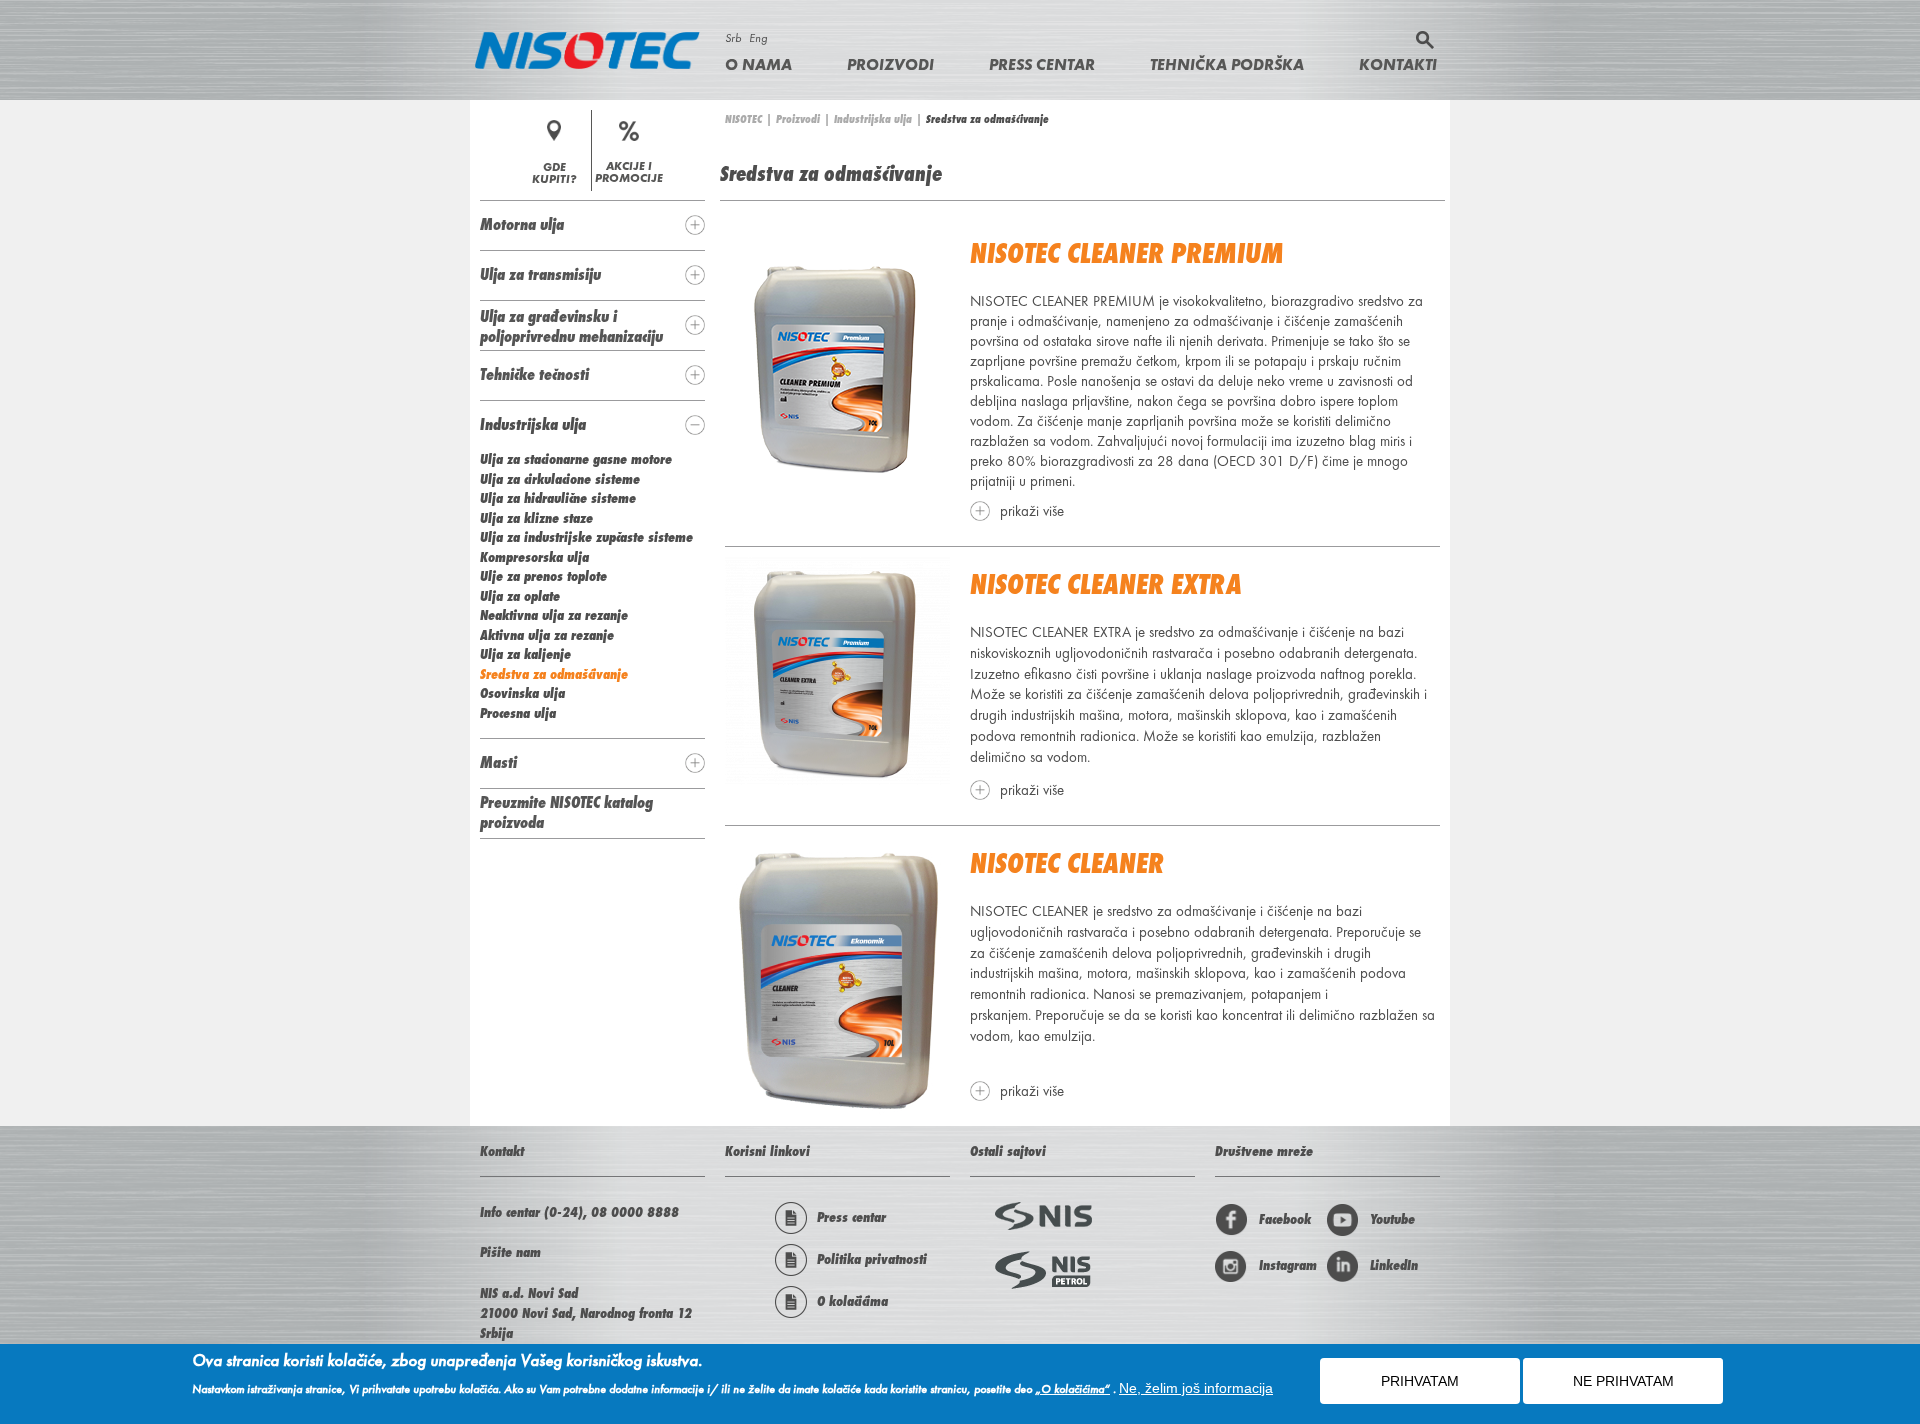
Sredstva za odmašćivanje (554, 674)
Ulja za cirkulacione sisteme (560, 479)
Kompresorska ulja (534, 557)
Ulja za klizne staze (536, 518)
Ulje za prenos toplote (543, 576)
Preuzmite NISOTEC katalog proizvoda (566, 812)
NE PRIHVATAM (1623, 1381)
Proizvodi (890, 64)
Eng (758, 38)
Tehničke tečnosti (534, 374)
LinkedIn (1394, 1265)
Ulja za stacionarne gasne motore (576, 459)
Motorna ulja (522, 224)
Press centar (1042, 64)
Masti (498, 762)
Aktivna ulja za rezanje (547, 635)
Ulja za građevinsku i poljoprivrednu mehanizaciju (571, 326)
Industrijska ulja (873, 119)
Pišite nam (510, 1252)
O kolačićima (852, 1301)
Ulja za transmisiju (540, 274)
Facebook (1285, 1219)
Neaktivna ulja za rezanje (554, 615)
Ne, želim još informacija (1196, 1388)
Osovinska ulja (522, 693)
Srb (733, 38)
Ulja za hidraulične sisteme (558, 498)
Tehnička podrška (1227, 64)
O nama (758, 64)
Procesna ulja (518, 713)
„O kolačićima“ (1072, 1389)
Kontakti (1398, 64)
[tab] (592, 225)
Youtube (1392, 1219)
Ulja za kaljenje (525, 654)
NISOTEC (743, 119)
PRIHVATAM (1420, 1381)
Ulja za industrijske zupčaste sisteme (586, 537)
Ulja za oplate (520, 596)
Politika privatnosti (872, 1259)
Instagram (1288, 1265)
